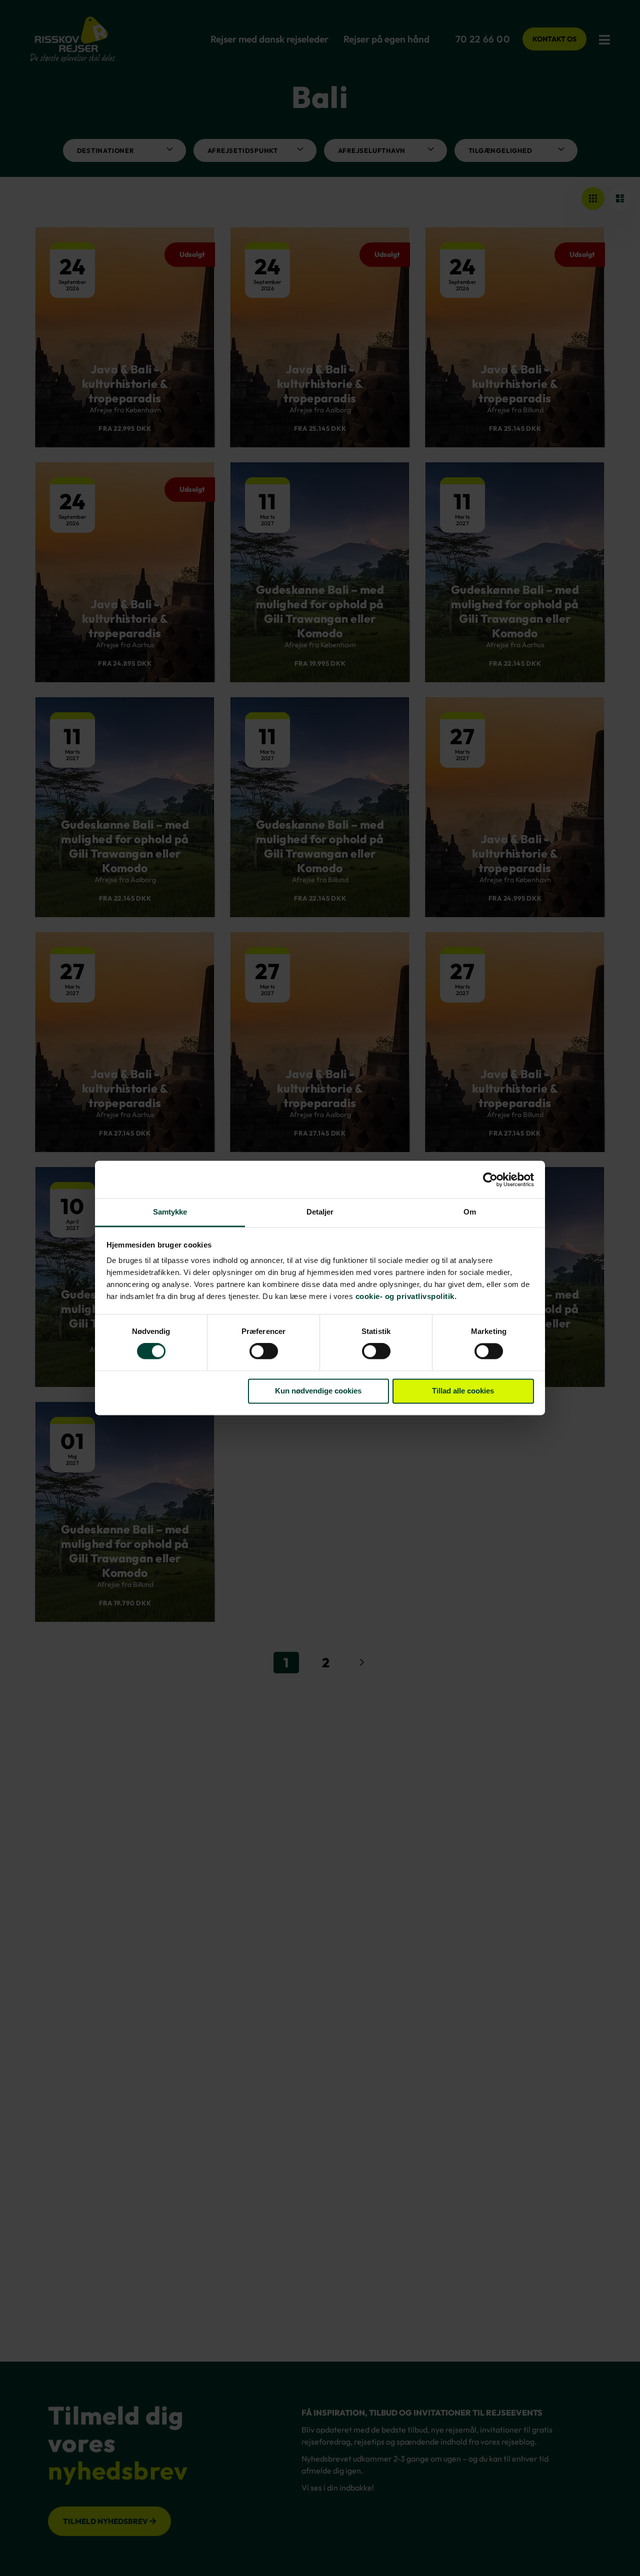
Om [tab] (470, 1212)
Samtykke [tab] (170, 1212)
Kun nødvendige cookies (318, 1391)
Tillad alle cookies (463, 1391)
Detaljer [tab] (320, 1212)
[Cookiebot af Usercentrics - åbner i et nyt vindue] (490, 1180)
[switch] (264, 1352)
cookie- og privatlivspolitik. (406, 1296)
